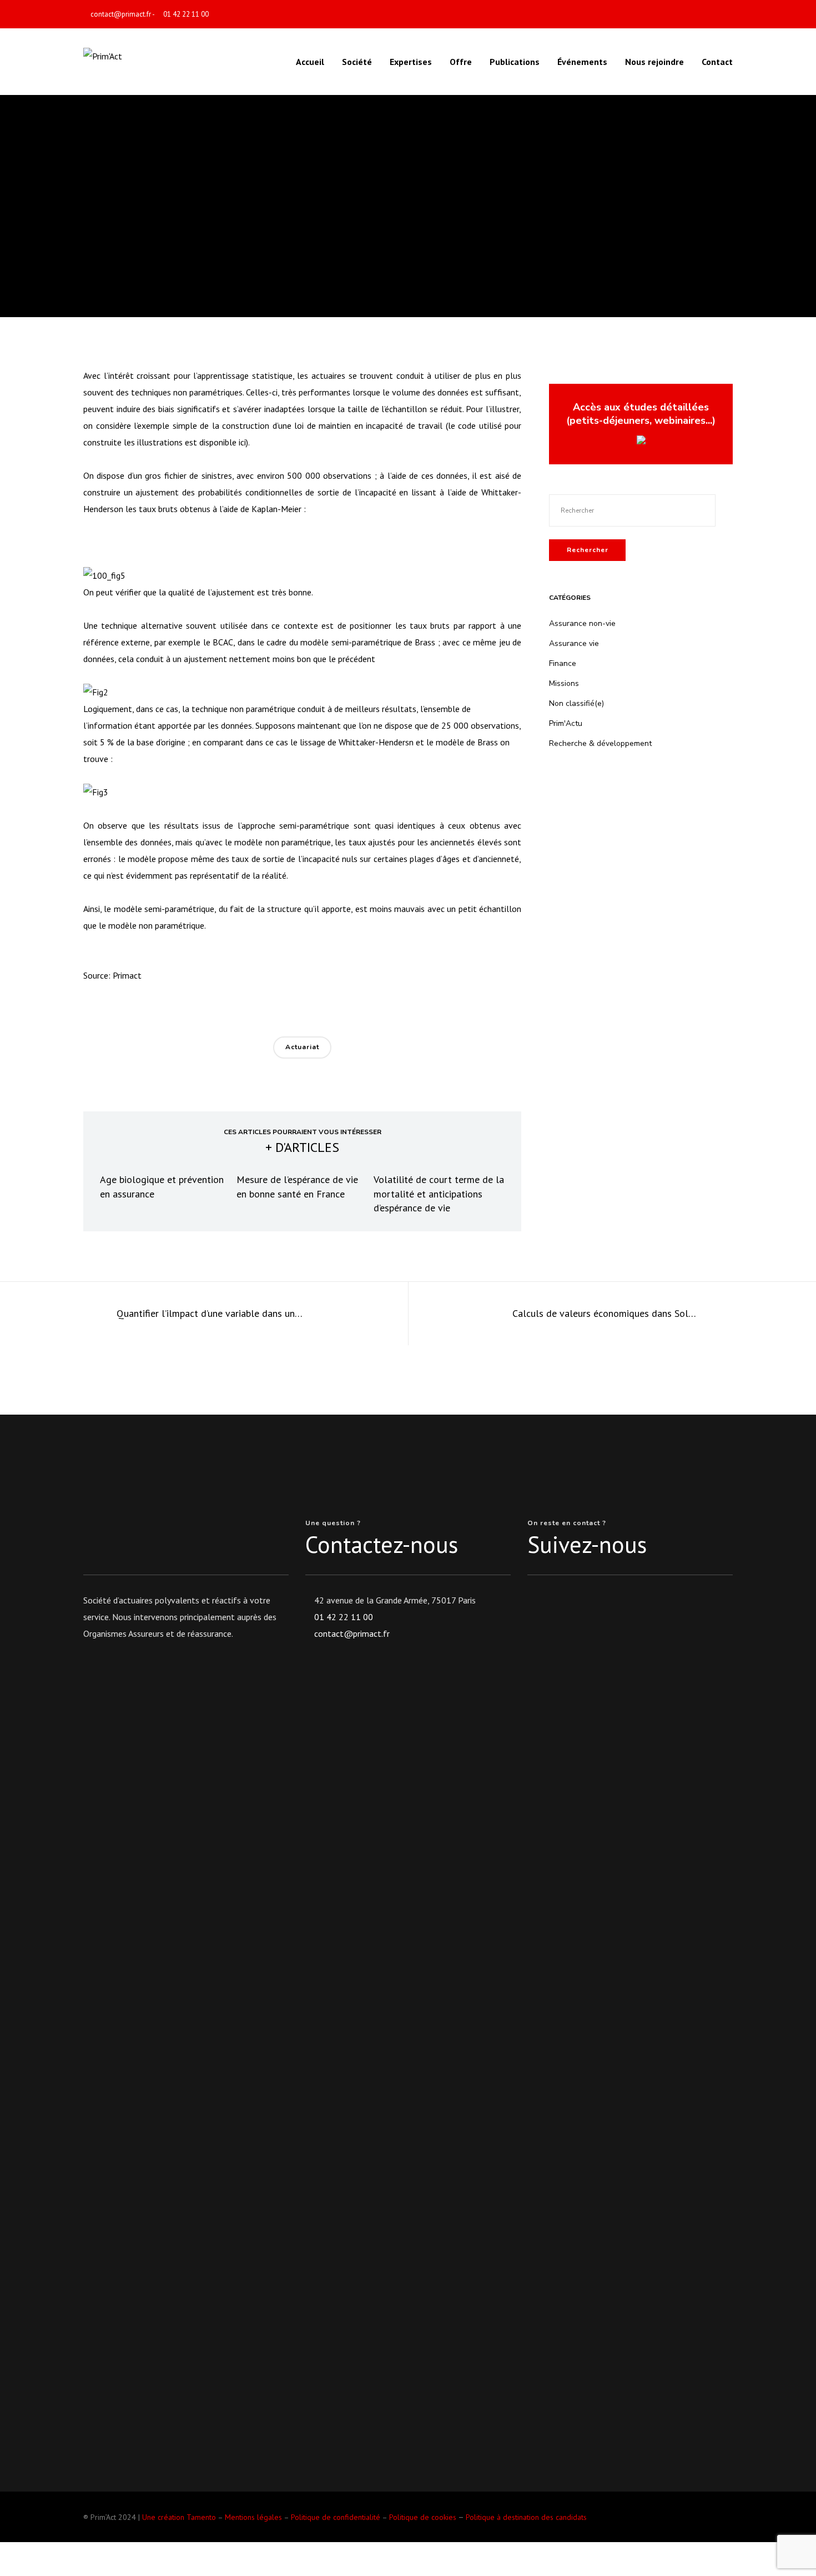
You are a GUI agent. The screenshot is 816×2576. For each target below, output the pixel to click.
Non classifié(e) (576, 703)
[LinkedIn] (729, 15)
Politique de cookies (423, 2517)
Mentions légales (253, 2517)
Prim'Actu (566, 723)
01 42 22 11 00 (186, 14)
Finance (563, 663)
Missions (564, 683)
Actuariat (302, 1047)
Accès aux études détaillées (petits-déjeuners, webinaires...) (641, 414)
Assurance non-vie (582, 623)
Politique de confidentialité (336, 2517)
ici (242, 442)
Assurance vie (574, 643)
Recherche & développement (408, 186)
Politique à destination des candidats (526, 2517)
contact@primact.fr (121, 14)
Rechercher (588, 550)
